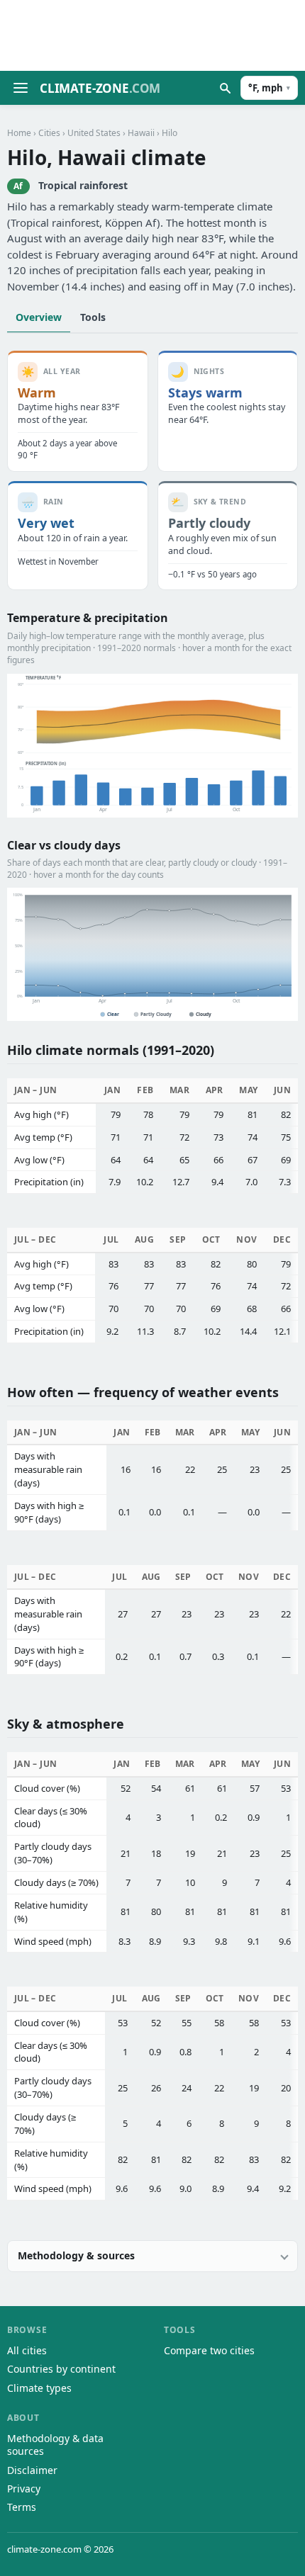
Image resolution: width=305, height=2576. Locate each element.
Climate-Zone (100, 88)
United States (94, 133)
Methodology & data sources (55, 2445)
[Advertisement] (152, 35)
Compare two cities (209, 2350)
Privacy (24, 2489)
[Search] (225, 88)
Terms (22, 2507)
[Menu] (21, 88)
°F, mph (269, 88)
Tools (93, 317)
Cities (49, 133)
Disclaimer (32, 2470)
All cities (27, 2350)
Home (19, 133)
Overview (39, 317)
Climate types (39, 2388)
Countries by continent (61, 2369)
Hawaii (141, 133)
